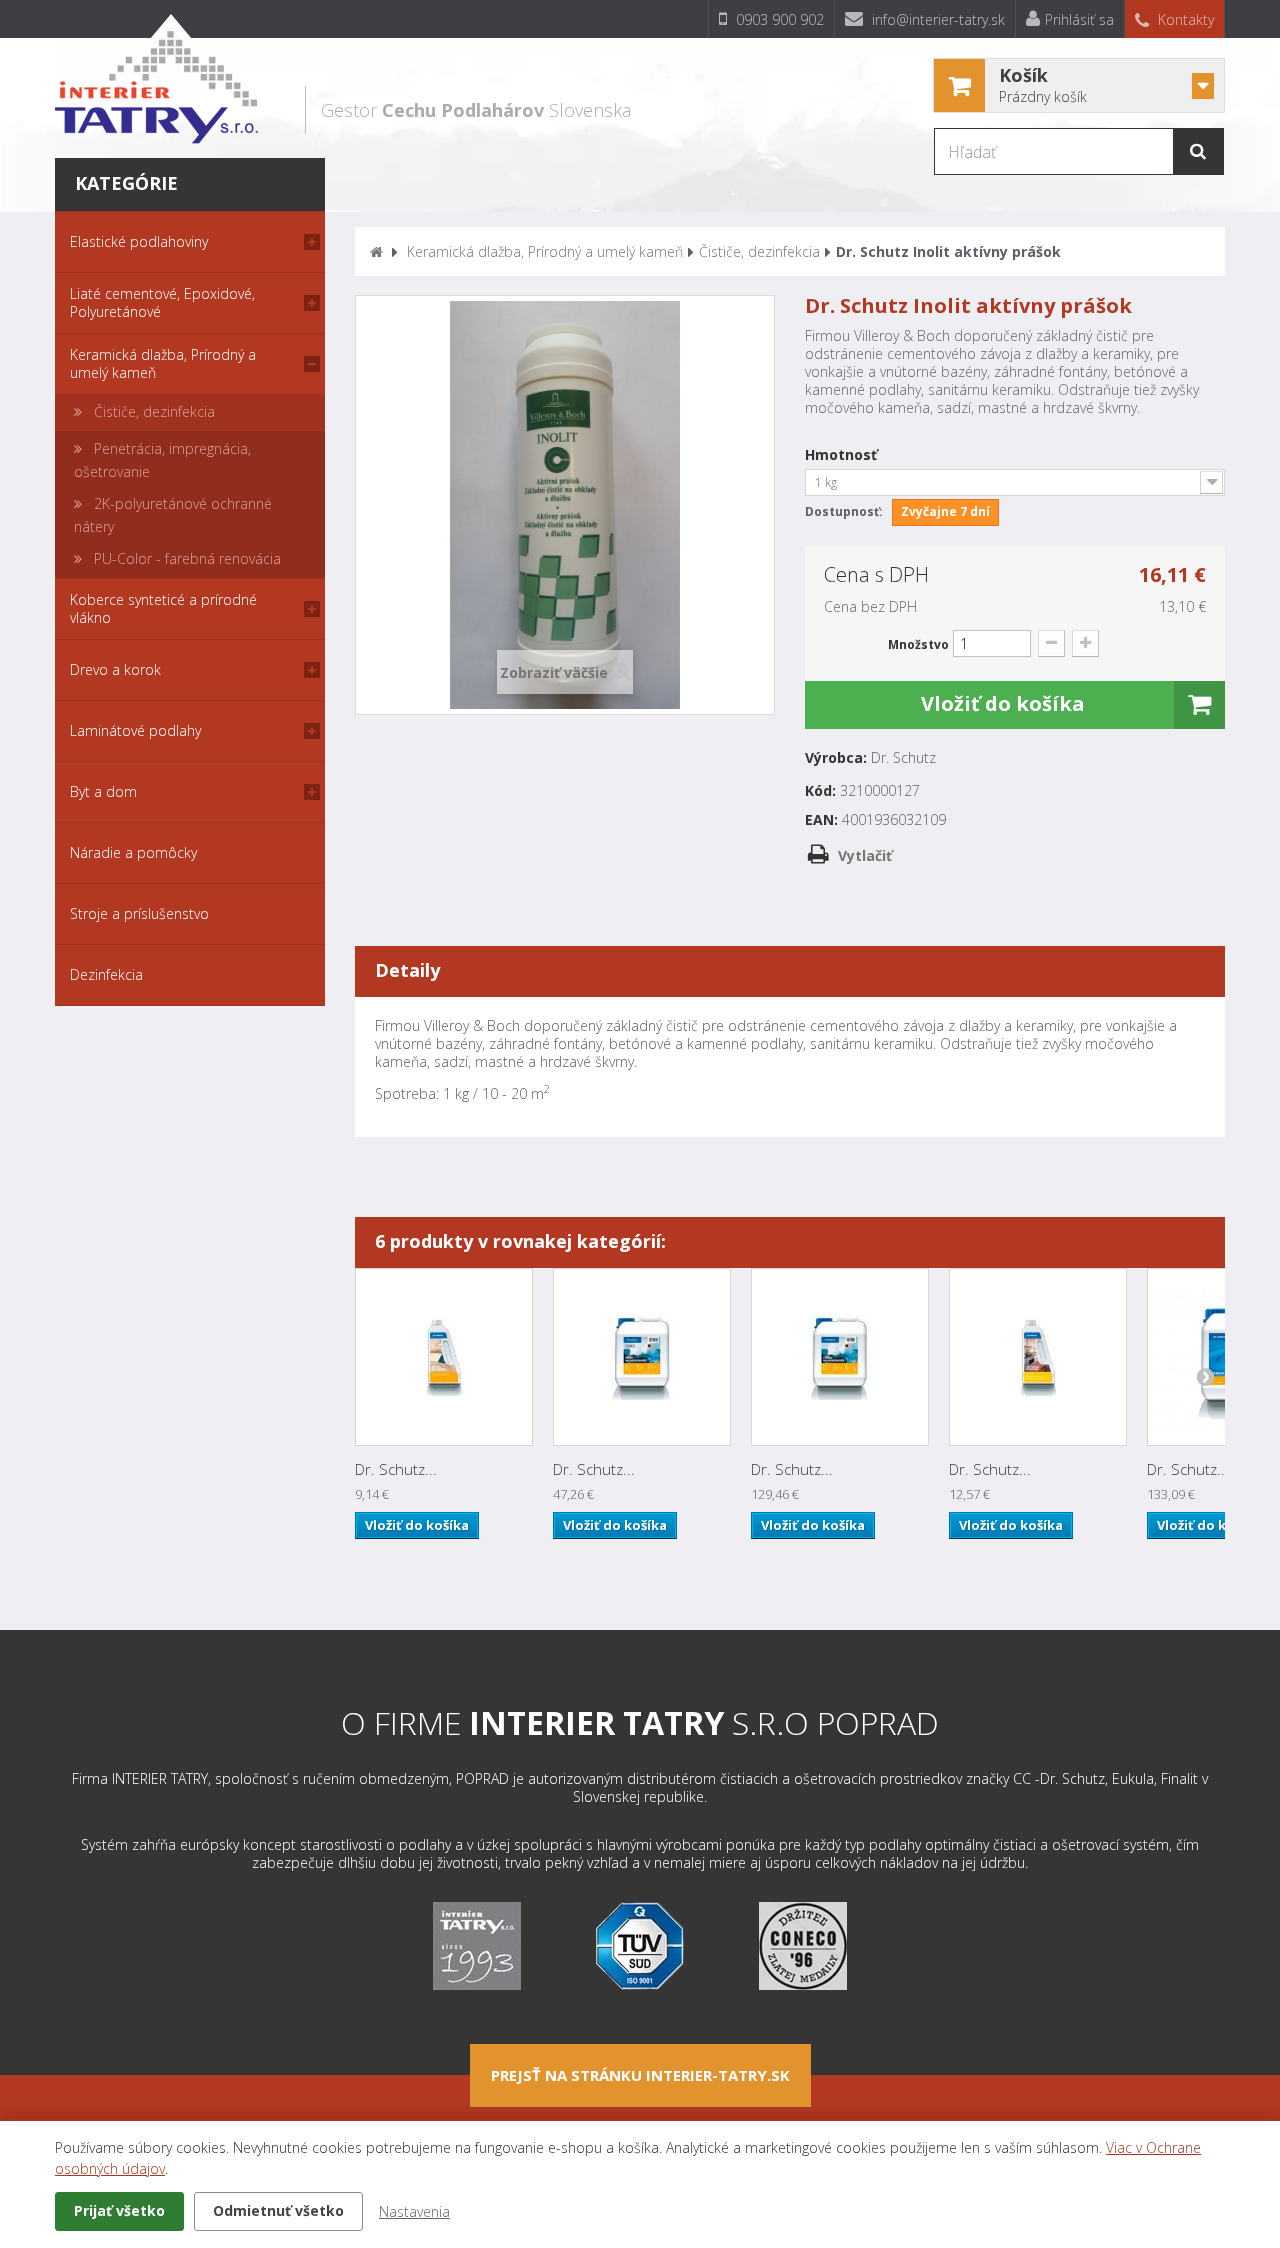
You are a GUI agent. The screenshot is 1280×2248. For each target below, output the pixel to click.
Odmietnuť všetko (278, 2210)
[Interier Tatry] (156, 79)
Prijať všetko (119, 2210)
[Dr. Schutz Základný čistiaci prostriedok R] (444, 1357)
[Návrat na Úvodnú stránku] (376, 251)
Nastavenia (414, 2211)
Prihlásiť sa (1079, 19)
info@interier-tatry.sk (936, 19)
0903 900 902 (778, 19)
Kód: (820, 791)
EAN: (821, 820)
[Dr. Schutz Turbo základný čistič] (840, 1357)
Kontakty (1184, 19)
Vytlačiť (865, 855)
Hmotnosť (843, 455)
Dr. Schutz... (396, 1469)
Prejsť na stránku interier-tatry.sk (640, 2075)
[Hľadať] (1198, 151)
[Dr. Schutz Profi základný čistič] (642, 1357)
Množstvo (918, 644)
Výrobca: (836, 758)
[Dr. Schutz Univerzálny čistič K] (1038, 1357)
